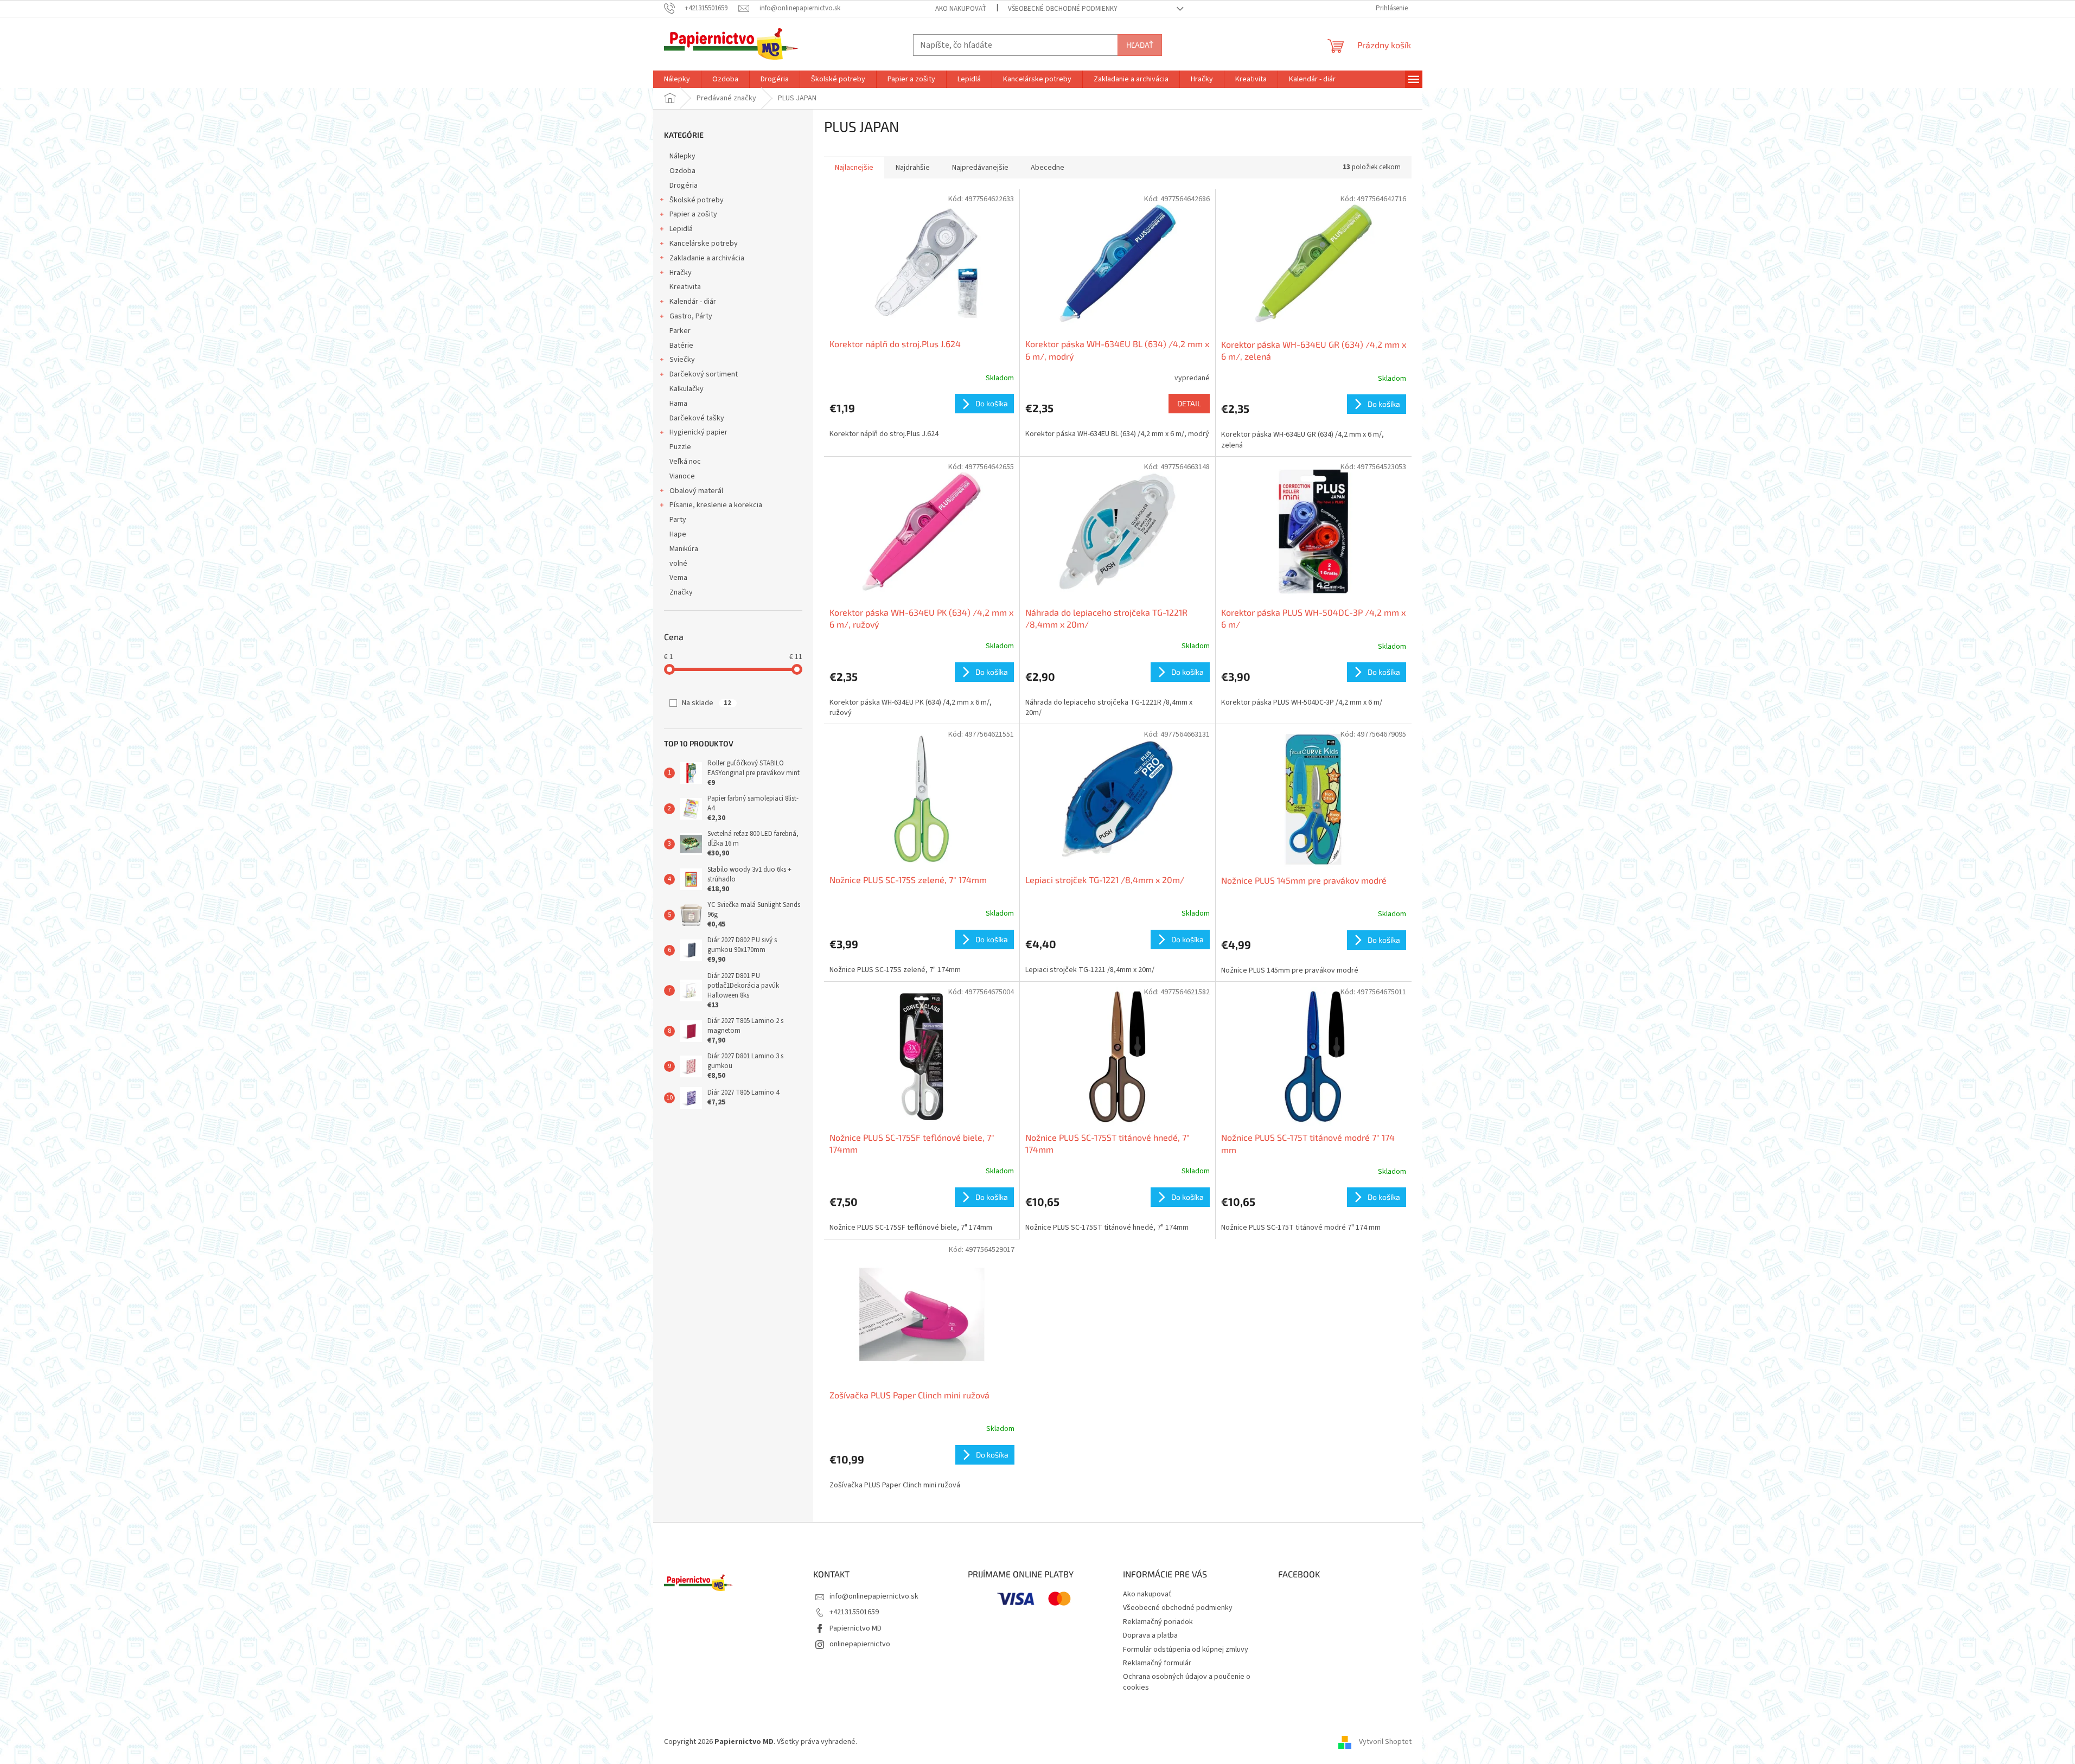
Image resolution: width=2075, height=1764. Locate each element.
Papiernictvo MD (855, 1628)
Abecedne (1048, 168)
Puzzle (680, 447)
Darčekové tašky (697, 418)
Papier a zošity (693, 214)
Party (678, 520)
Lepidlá (681, 229)
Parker (680, 331)
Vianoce (682, 476)
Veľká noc (685, 462)
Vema (678, 578)
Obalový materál (696, 491)
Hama (678, 404)
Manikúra (684, 549)
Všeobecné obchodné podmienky (1063, 9)
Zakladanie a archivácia (707, 258)
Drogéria (684, 186)
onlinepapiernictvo (860, 1644)
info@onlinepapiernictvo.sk (874, 1596)
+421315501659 (854, 1612)
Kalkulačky (687, 389)
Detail (1189, 403)
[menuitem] (677, 79)
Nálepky (682, 156)
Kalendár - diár (693, 302)
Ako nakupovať (961, 9)
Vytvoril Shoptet (1385, 1742)
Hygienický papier (698, 432)
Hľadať (1140, 45)
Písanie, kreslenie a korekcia (716, 505)
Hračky (681, 273)
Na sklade (707, 703)
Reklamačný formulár (1157, 1663)
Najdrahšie (913, 168)
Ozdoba (682, 171)
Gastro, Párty (691, 316)
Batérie (681, 346)
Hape (678, 534)
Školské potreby (697, 200)
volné (678, 564)
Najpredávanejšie (980, 168)
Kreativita (685, 287)
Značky (681, 592)
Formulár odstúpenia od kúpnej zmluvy (1186, 1650)
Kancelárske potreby (704, 244)
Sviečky (682, 360)
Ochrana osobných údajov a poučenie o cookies (1187, 1682)
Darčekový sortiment (704, 374)
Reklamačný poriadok (1158, 1622)
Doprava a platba (1150, 1635)
